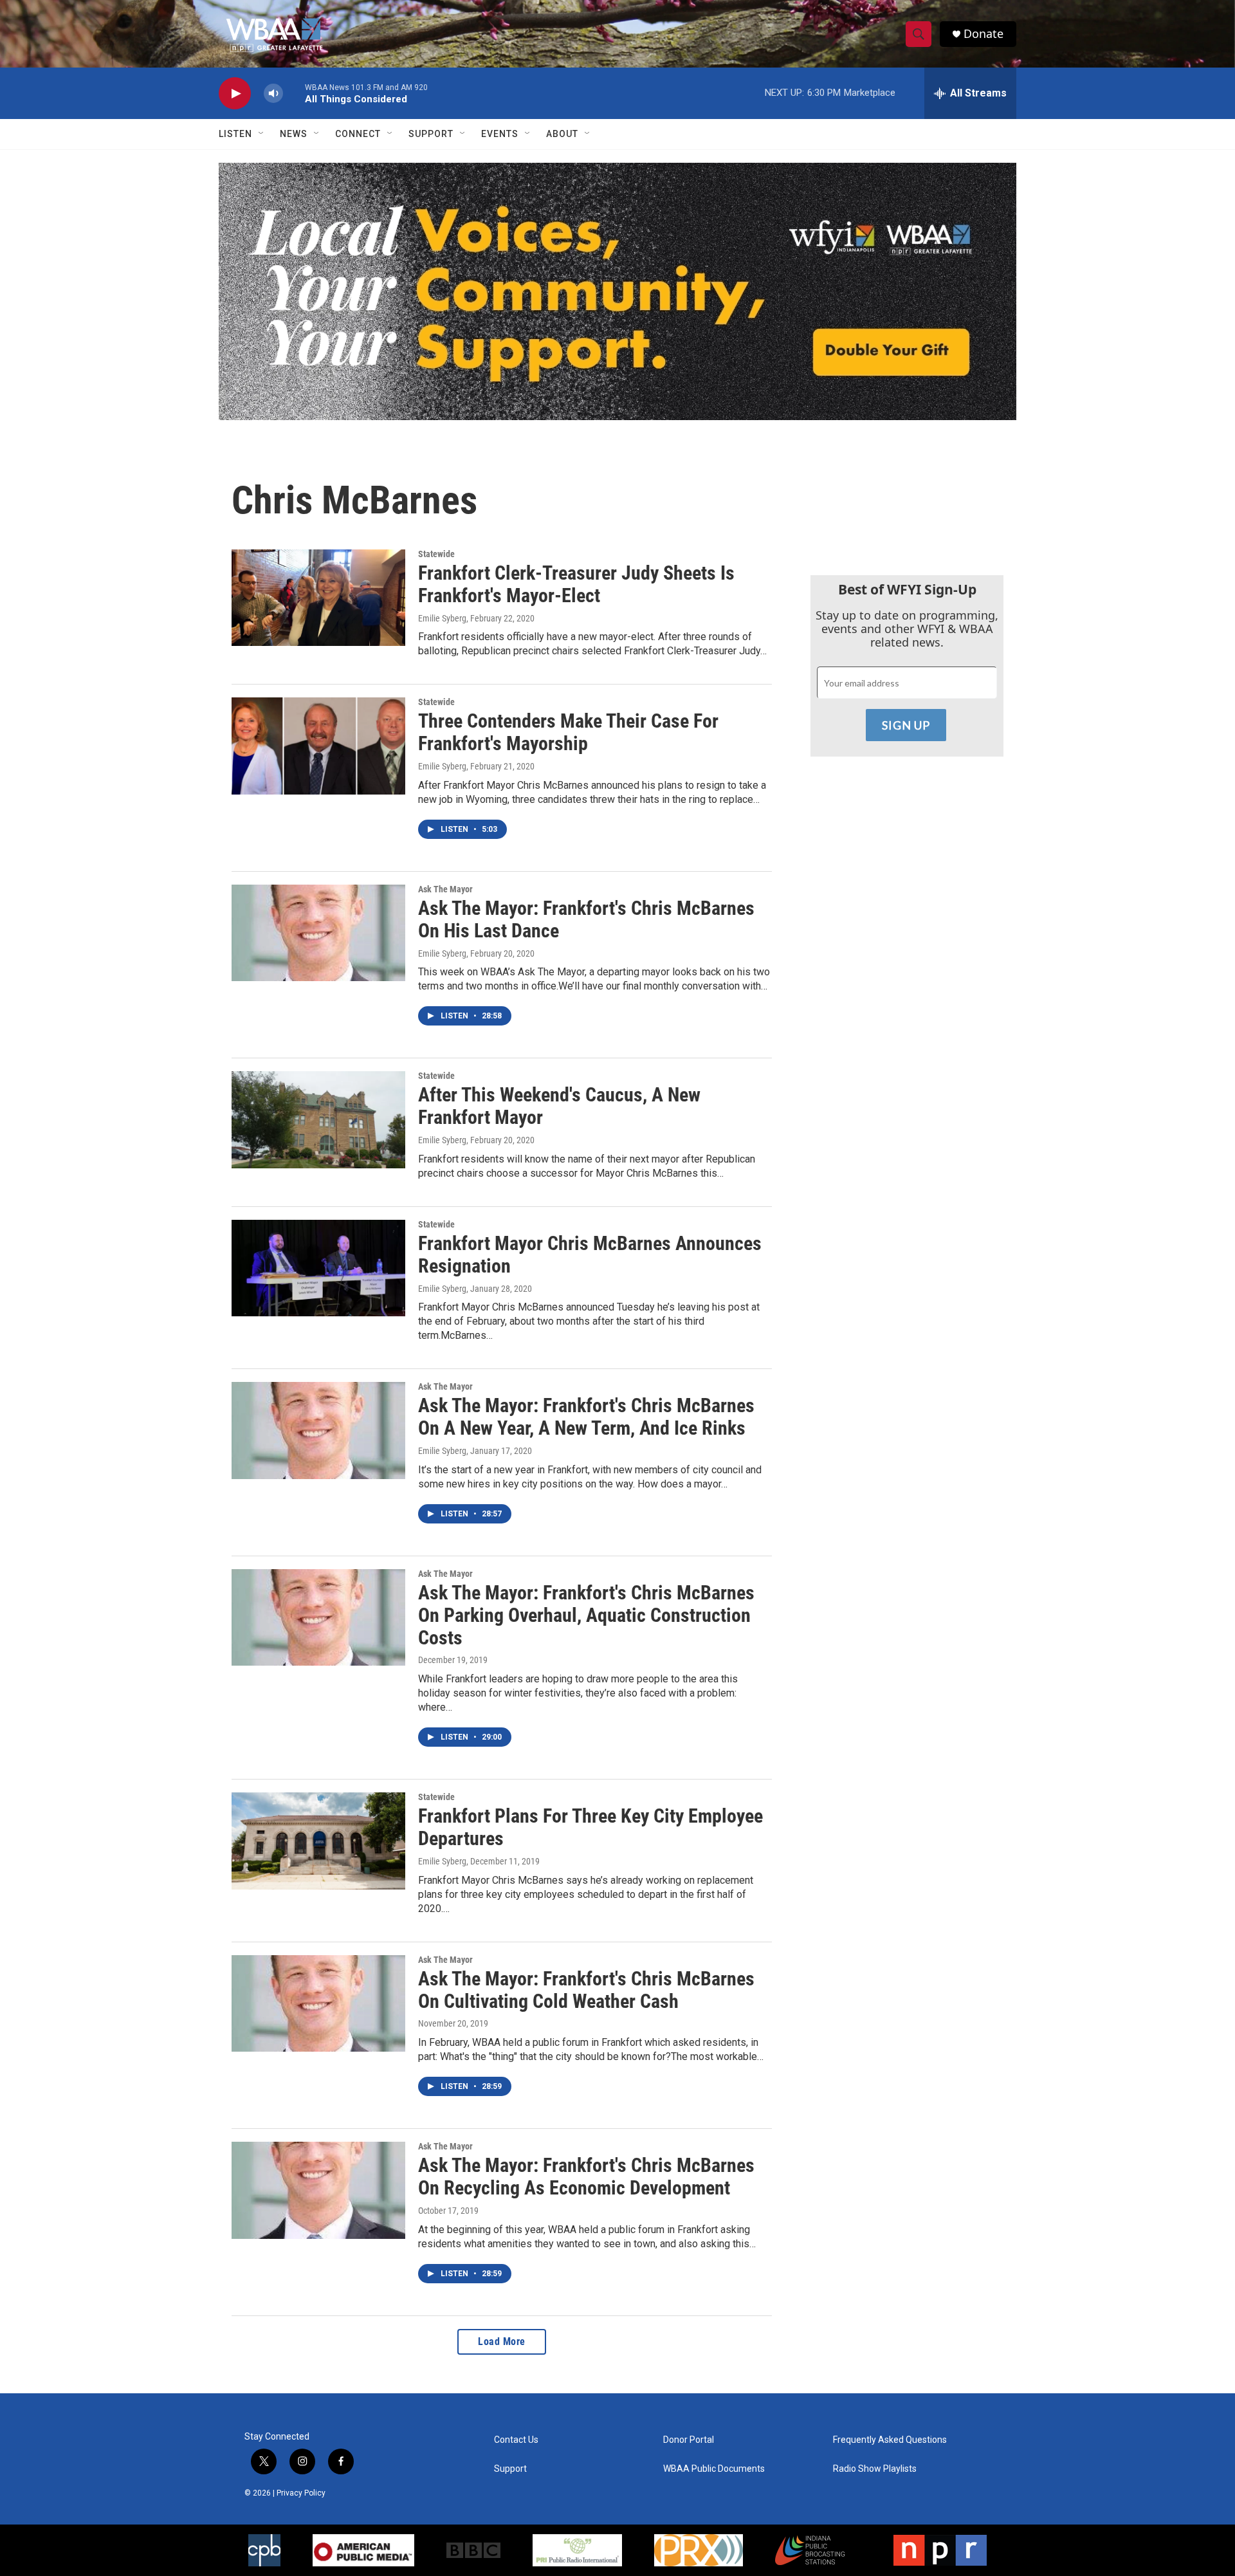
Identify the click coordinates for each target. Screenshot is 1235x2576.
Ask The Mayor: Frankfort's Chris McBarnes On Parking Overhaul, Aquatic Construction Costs (586, 1615)
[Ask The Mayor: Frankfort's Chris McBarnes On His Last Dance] (318, 933)
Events (500, 134)
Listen (235, 134)
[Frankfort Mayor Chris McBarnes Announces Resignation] (318, 1268)
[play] (235, 94)
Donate (983, 34)
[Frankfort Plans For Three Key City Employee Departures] (318, 1841)
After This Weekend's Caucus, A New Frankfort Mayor (559, 1106)
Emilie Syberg (442, 618)
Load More (502, 2341)
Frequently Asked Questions (890, 2440)
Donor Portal (689, 2440)
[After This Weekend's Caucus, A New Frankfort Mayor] (318, 1119)
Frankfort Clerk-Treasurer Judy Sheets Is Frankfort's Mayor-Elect (576, 584)
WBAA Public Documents (714, 2469)
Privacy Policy (301, 2493)
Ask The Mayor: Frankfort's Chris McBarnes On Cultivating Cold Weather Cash (586, 1990)
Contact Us (516, 2440)
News (294, 134)
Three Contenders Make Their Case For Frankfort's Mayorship (568, 732)
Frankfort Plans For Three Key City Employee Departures (590, 1827)
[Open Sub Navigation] (262, 134)
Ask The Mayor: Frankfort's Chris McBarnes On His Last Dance (586, 919)
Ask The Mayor (445, 889)
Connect (358, 134)
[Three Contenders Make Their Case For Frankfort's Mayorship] (318, 746)
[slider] (294, 93)
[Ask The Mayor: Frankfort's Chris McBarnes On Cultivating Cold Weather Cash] (318, 2003)
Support (431, 134)
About (562, 134)
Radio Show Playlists (875, 2469)
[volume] (273, 94)
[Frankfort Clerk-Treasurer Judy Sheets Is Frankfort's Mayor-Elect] (318, 598)
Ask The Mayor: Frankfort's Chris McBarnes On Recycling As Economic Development (586, 2176)
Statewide (436, 554)
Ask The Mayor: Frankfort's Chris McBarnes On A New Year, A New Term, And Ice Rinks (586, 1417)
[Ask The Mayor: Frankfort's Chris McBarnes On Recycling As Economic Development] (318, 2190)
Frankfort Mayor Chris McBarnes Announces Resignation (590, 1255)
